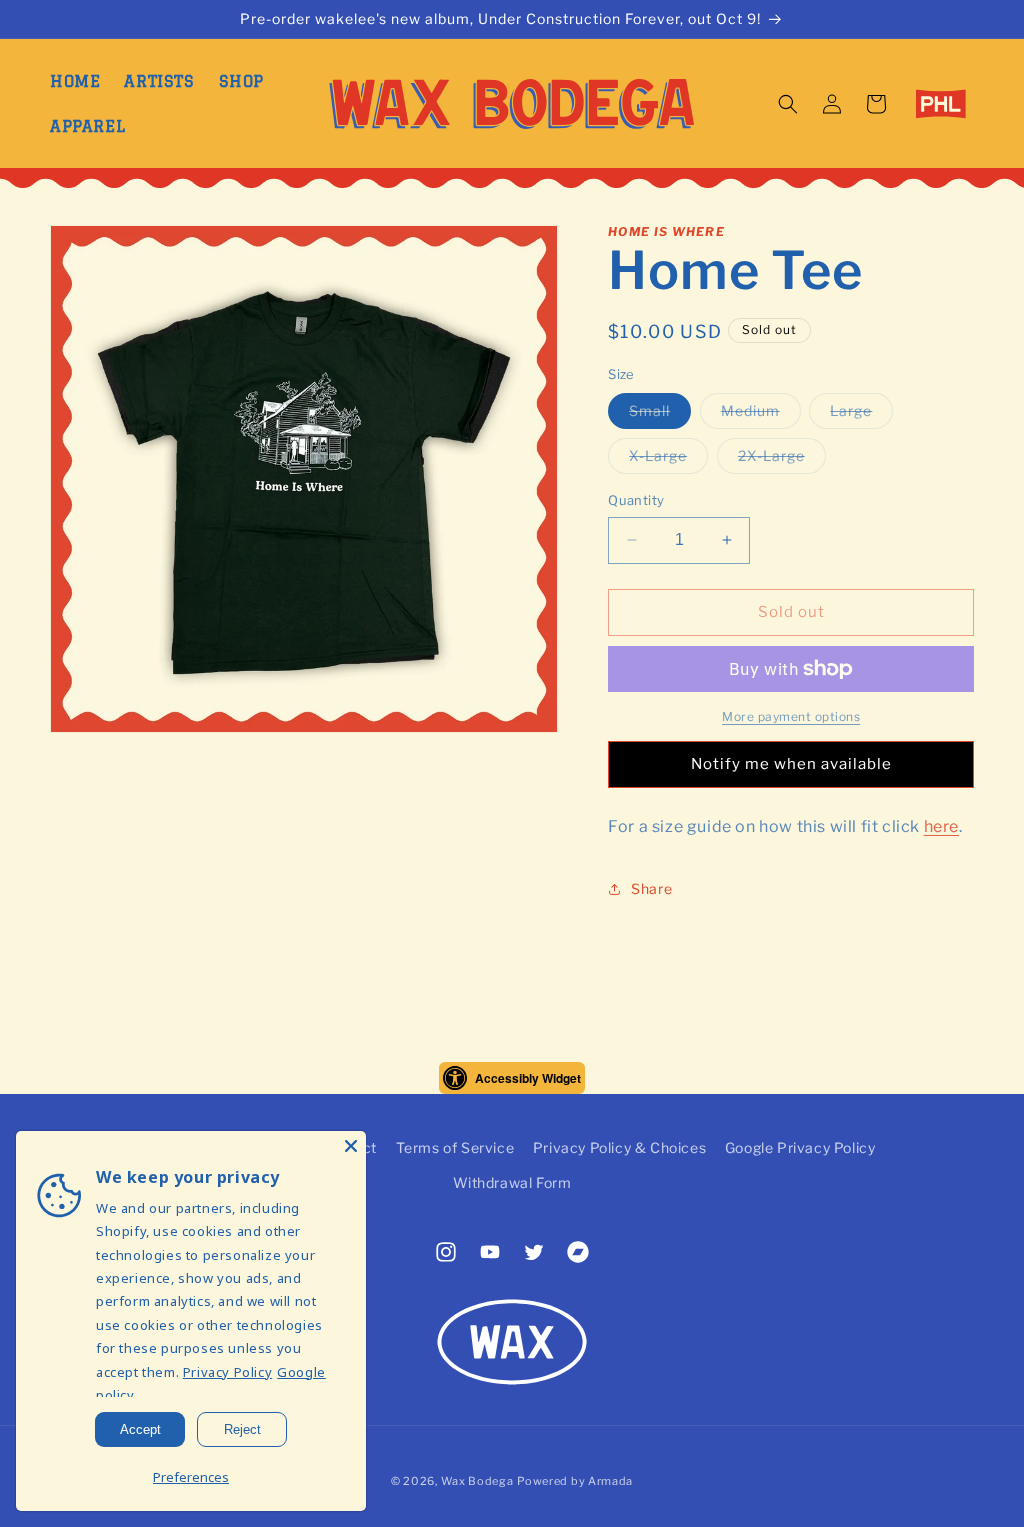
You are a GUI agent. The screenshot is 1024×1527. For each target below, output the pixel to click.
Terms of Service (455, 1147)
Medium (761, 415)
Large (861, 415)
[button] (788, 104)
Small (660, 415)
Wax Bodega (477, 1481)
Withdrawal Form (512, 1182)
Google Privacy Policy (800, 1147)
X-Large (668, 460)
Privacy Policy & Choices (619, 1147)
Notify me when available (791, 764)
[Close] (351, 1146)
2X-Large (782, 460)
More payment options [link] (791, 716)
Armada (610, 1481)
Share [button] (651, 888)
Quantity (636, 500)
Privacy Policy (227, 1372)
